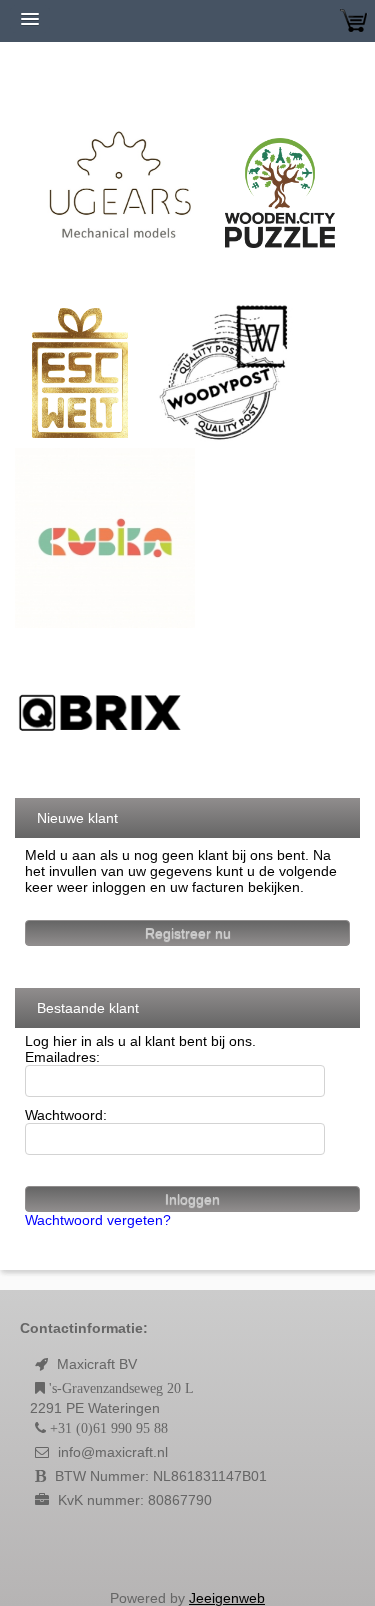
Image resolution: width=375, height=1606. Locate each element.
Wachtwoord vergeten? (98, 1220)
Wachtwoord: (66, 1115)
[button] (187, 1550)
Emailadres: (62, 1057)
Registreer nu (188, 933)
